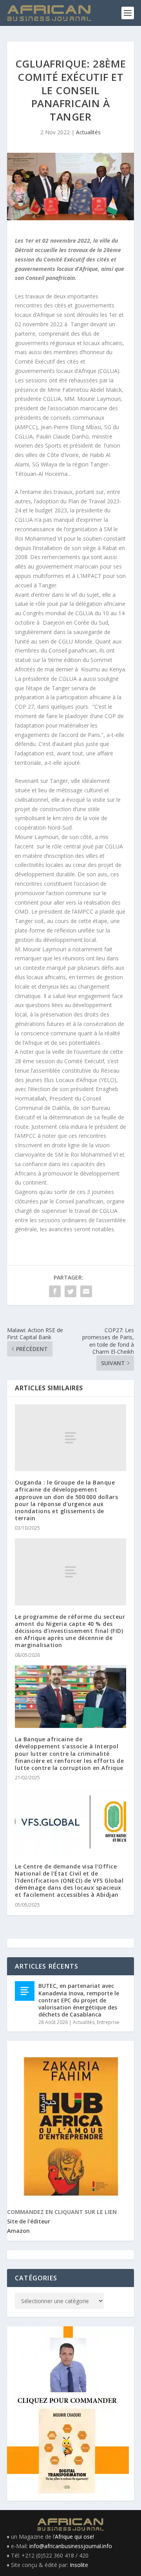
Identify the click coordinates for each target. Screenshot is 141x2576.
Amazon (18, 2231)
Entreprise (108, 2022)
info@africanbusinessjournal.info (71, 2546)
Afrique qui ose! (74, 2537)
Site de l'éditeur (29, 2221)
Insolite (79, 2565)
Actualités (88, 132)
